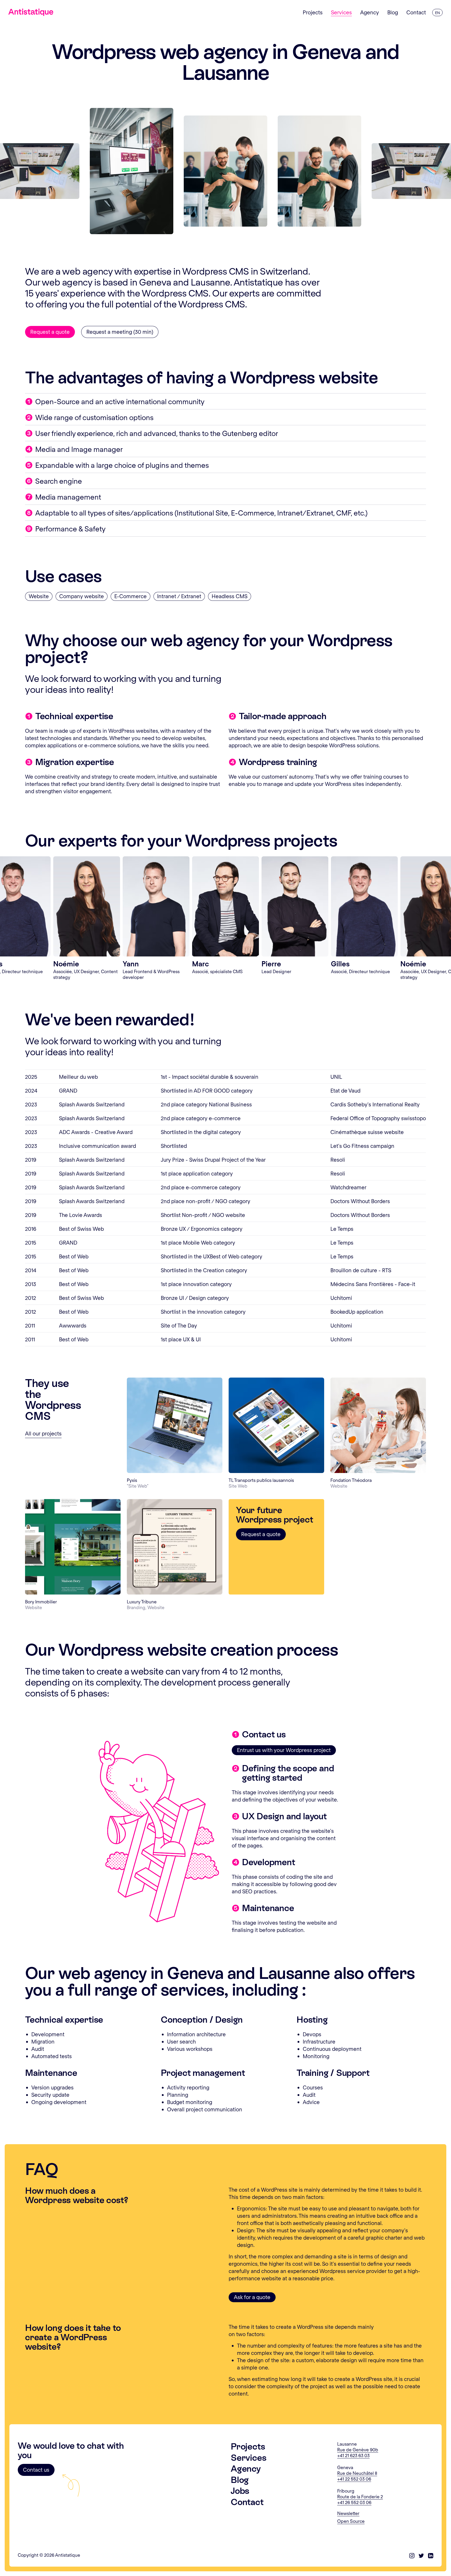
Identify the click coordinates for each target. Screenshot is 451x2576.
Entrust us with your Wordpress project (284, 1750)
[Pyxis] (175, 1425)
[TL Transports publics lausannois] (276, 1425)
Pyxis (132, 1480)
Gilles (340, 963)
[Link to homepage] (31, 12)
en (437, 13)
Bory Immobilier (41, 1602)
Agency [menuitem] (370, 12)
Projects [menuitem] (313, 12)
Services (248, 2458)
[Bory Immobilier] (73, 1547)
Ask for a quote (252, 2297)
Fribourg (346, 2491)
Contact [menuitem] (416, 12)
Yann (131, 963)
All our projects (43, 1433)
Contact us (36, 2470)
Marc (200, 963)
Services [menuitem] (341, 12)
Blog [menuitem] (393, 12)
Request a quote (50, 332)
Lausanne (347, 2444)
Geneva (345, 2467)
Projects (248, 2446)
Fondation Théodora (351, 1480)
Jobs (240, 2491)
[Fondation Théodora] (378, 1425)
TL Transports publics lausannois (261, 1480)
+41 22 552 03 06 (354, 2479)
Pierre (271, 963)
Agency (246, 2469)
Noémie (66, 963)
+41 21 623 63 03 (353, 2455)
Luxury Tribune (142, 1602)
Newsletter (348, 2513)
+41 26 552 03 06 (354, 2502)
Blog (240, 2480)
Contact (247, 2502)
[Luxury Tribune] (175, 1547)
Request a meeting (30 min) (120, 332)
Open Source (351, 2521)
